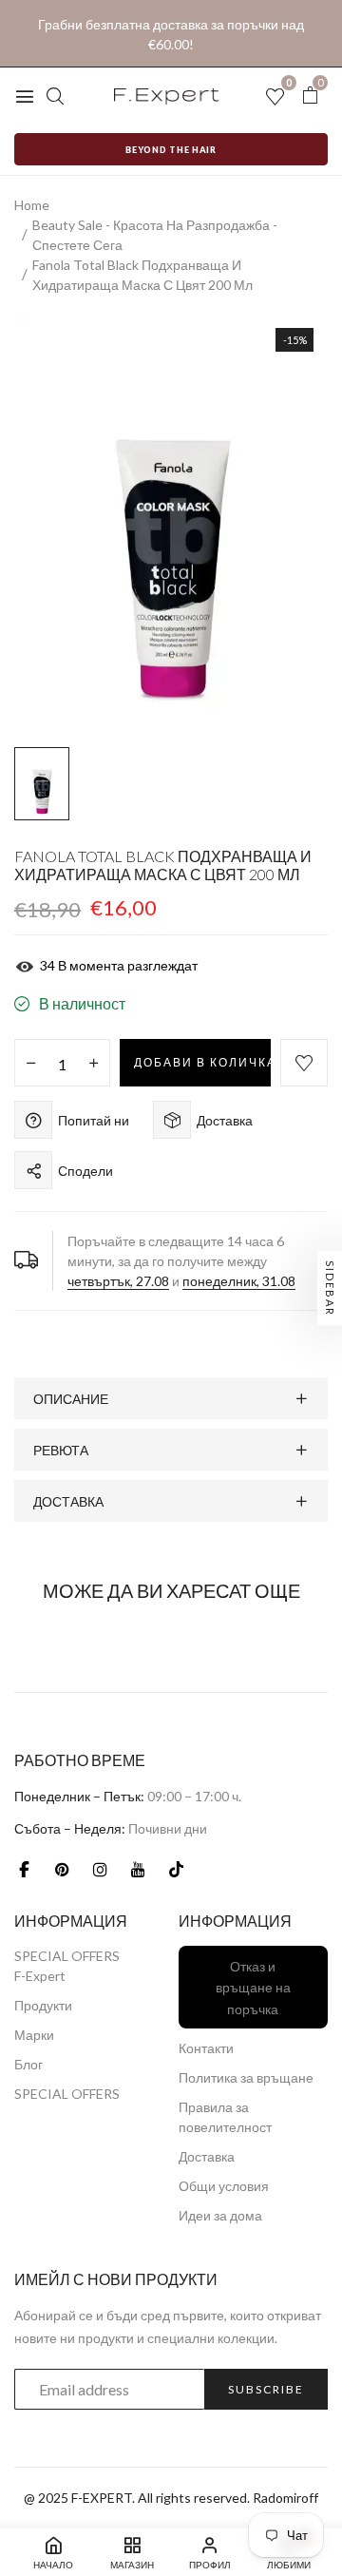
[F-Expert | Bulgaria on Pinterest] (62, 1869)
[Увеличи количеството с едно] (94, 1064)
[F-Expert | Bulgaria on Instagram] (100, 1869)
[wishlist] (275, 97)
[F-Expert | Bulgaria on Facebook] (24, 1869)
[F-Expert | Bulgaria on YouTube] (138, 1869)
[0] (310, 96)
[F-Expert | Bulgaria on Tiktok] (176, 1869)
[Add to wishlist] (304, 1063)
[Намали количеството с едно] (31, 1064)
